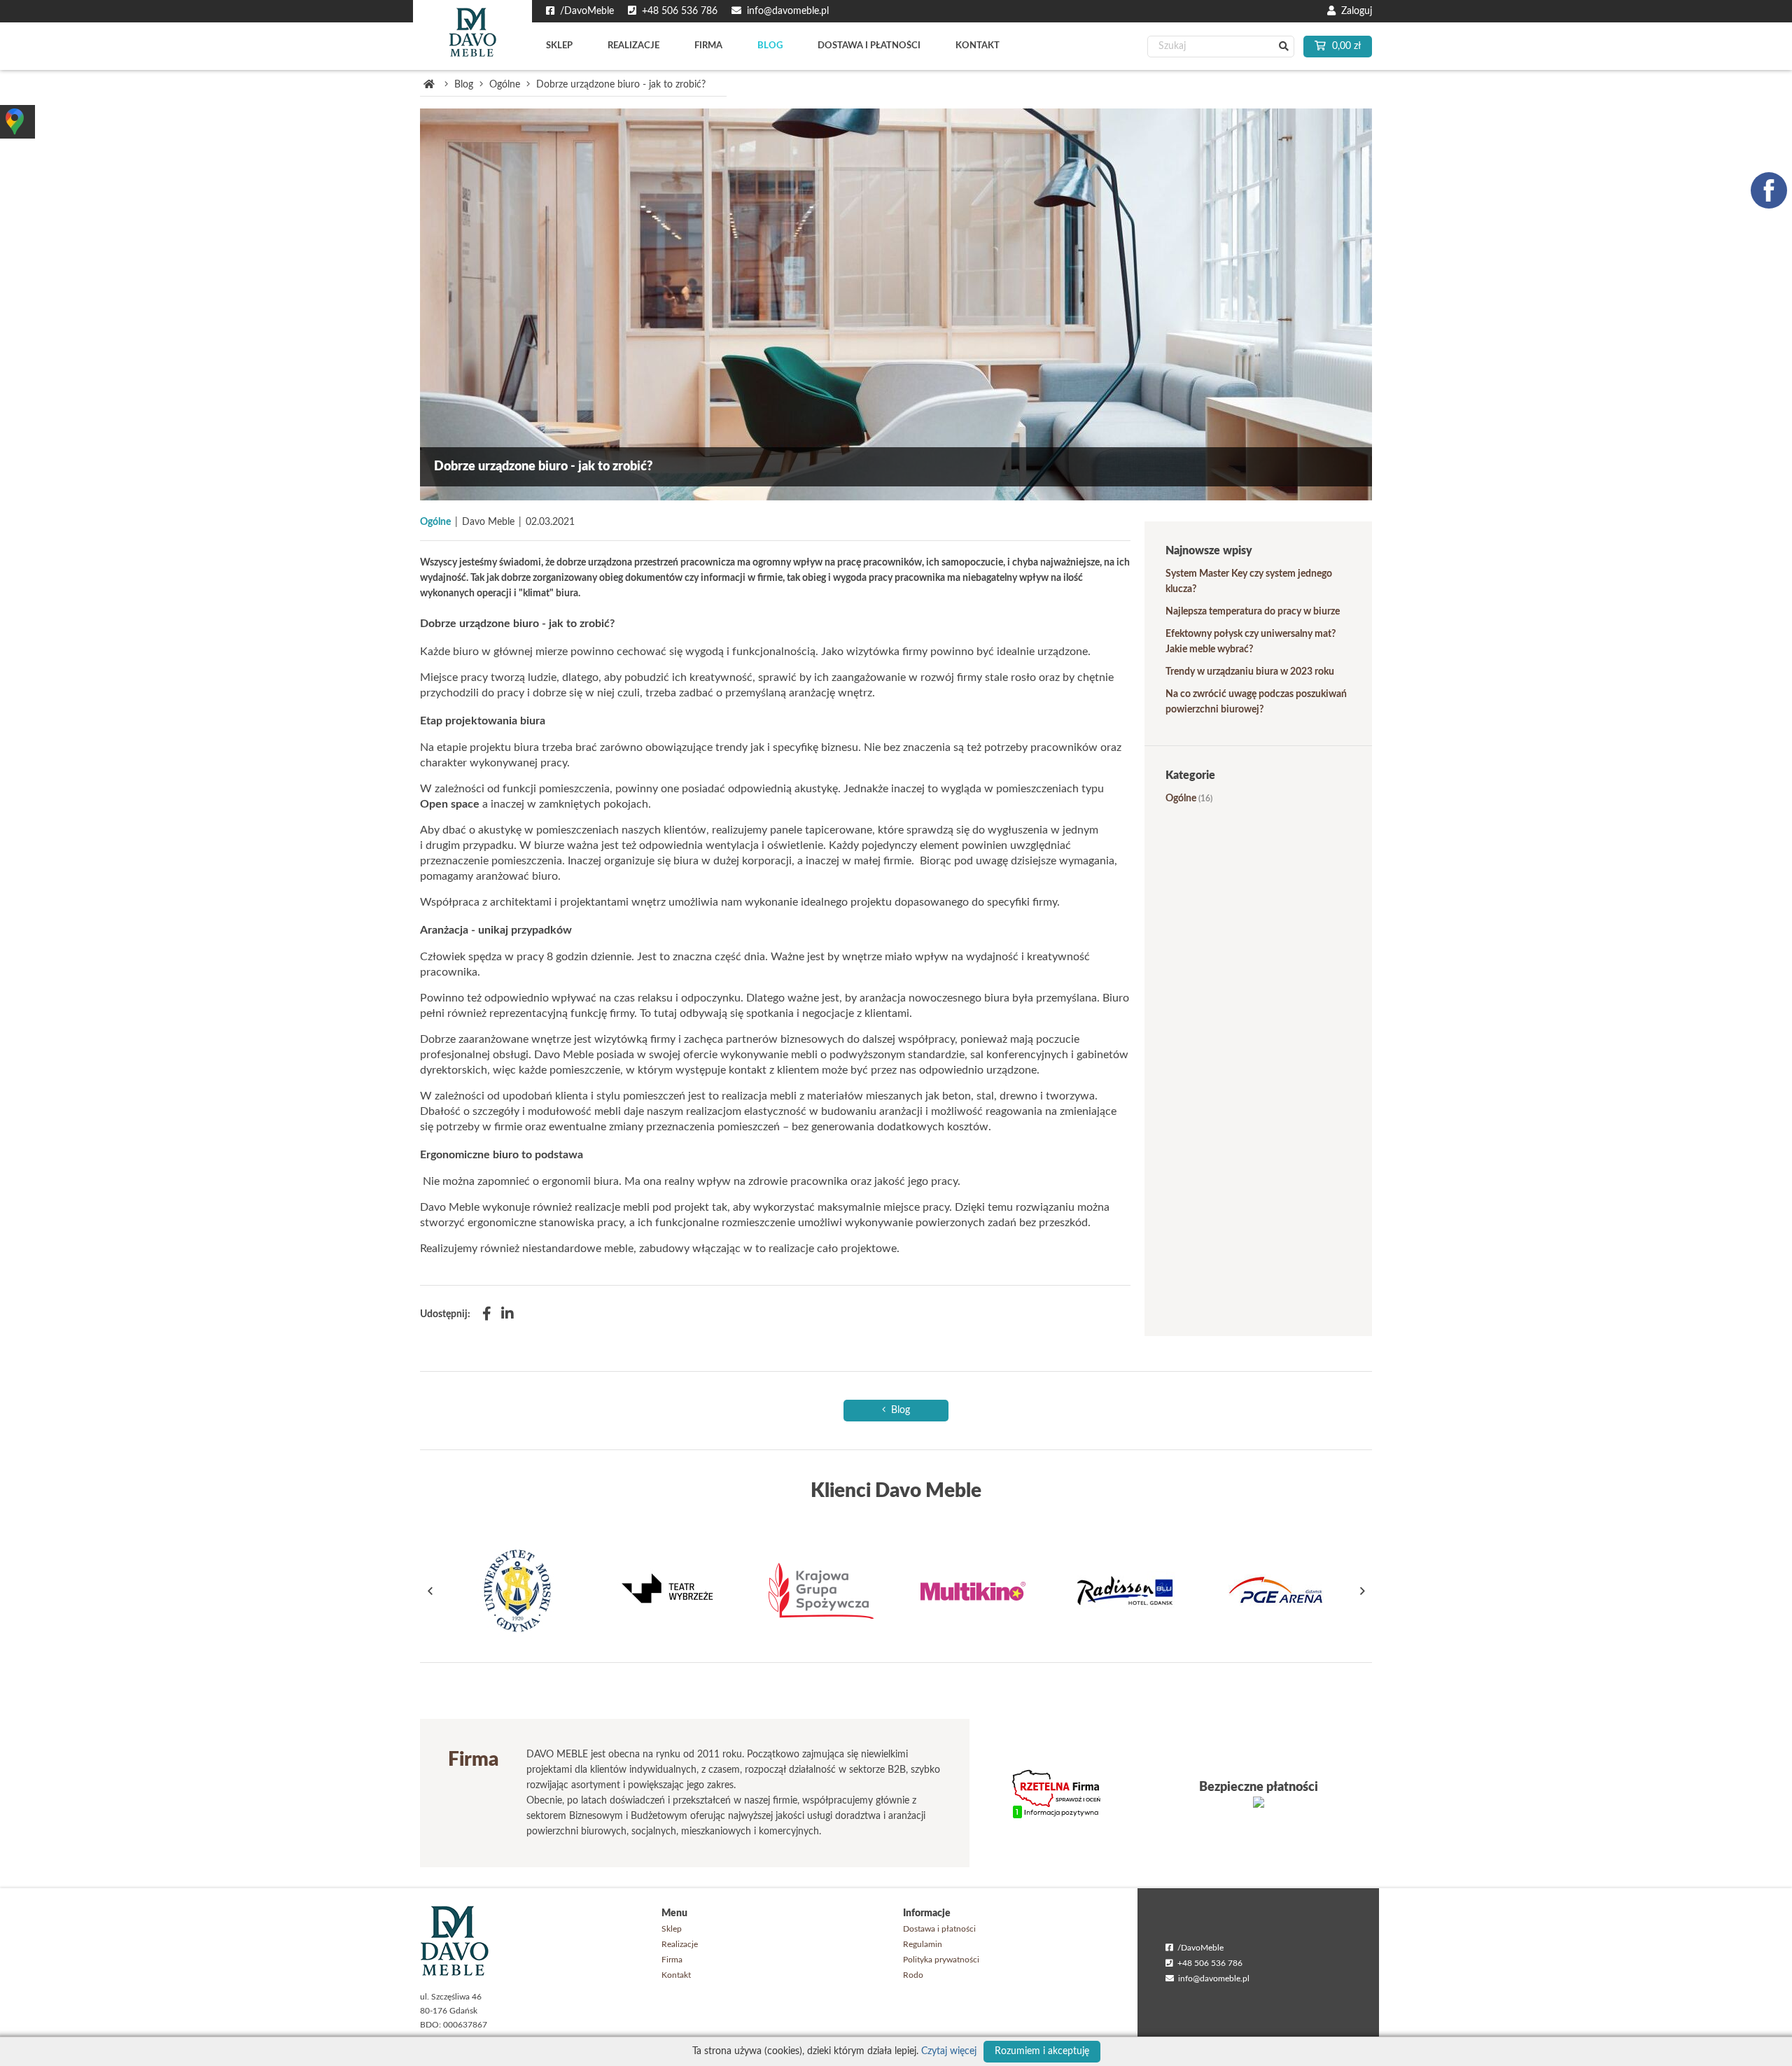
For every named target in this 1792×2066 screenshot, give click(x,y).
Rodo (913, 1975)
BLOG (770, 46)
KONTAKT (978, 46)
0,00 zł (1345, 46)
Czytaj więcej (949, 2051)
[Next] (1361, 1591)
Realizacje (680, 1944)
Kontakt (676, 1975)
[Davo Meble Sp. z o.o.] (472, 35)
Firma (672, 1960)
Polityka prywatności (941, 1960)
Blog (464, 85)
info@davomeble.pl (1212, 1979)
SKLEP (559, 46)
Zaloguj (1354, 11)
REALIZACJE (633, 46)
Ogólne (505, 85)
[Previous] (430, 1591)
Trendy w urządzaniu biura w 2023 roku (1250, 672)
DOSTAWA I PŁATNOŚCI (869, 46)
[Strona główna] (429, 85)
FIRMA (708, 46)
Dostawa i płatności (939, 1929)
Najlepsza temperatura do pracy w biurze (1253, 612)
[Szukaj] (1283, 47)
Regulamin (923, 1944)
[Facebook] (487, 1314)
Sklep (672, 1929)
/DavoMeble (1198, 1948)
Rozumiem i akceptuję (1042, 2051)
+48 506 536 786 (1208, 1963)
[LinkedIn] (507, 1314)
